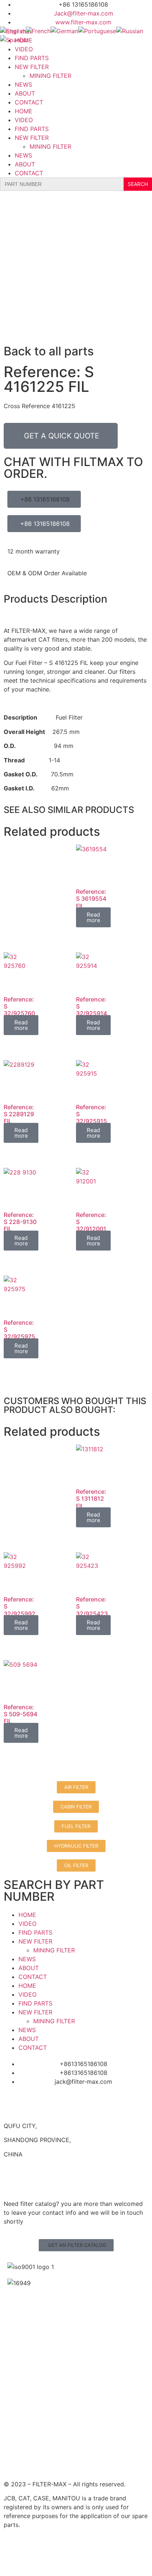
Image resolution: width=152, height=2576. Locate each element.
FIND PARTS (32, 58)
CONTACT (29, 102)
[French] (38, 31)
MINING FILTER (50, 76)
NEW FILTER (32, 67)
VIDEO (24, 49)
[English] (13, 31)
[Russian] (130, 31)
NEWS (23, 85)
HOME (24, 111)
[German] (64, 31)
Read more (94, 917)
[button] (76, 2245)
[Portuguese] (97, 31)
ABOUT (25, 93)
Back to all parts (49, 351)
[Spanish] (14, 40)
